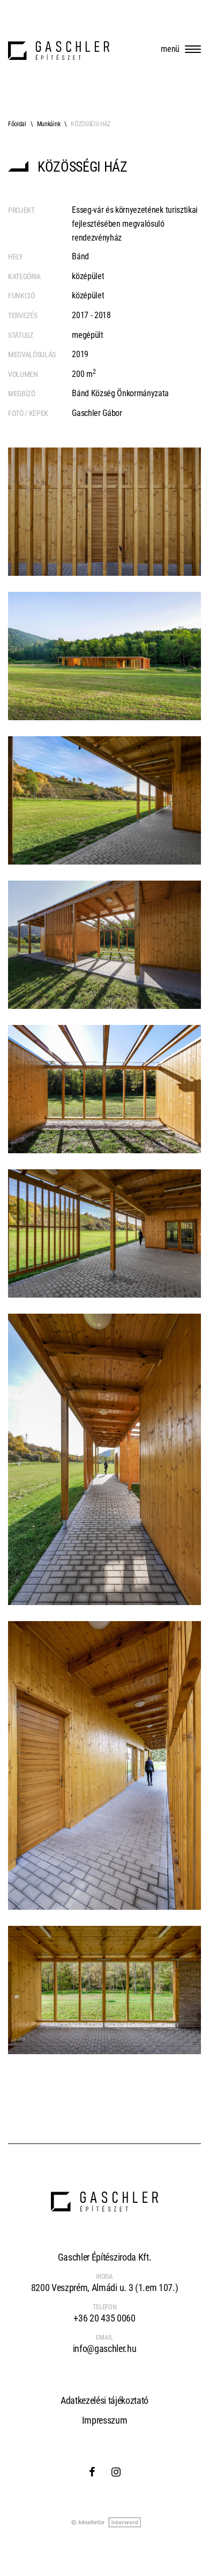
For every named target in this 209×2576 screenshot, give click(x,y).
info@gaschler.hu (105, 2349)
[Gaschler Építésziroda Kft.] (59, 51)
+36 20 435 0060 (104, 2318)
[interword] (104, 2523)
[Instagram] (116, 2472)
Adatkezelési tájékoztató (104, 2400)
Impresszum (105, 2420)
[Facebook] (92, 2472)
